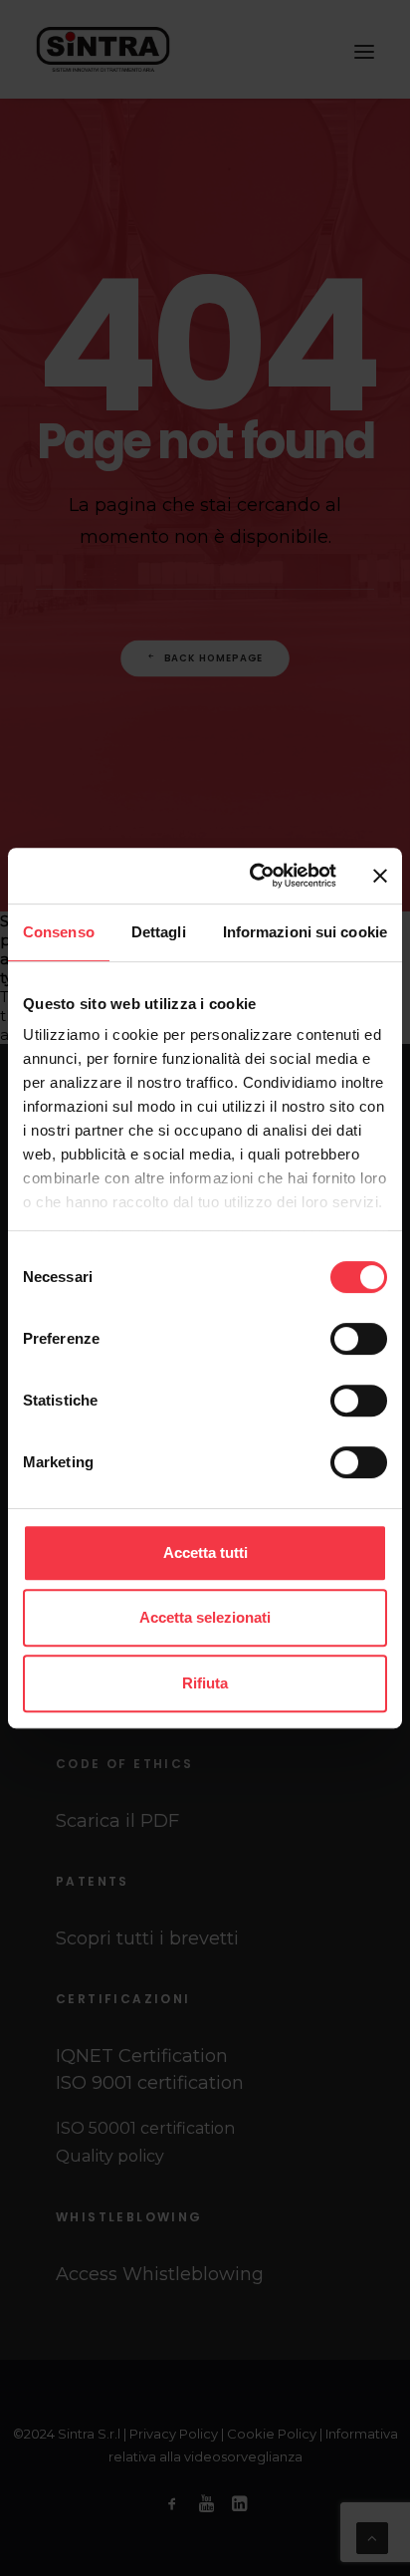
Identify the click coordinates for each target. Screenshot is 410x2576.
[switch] (359, 1339)
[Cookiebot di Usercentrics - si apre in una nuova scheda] (254, 876)
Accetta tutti (205, 1552)
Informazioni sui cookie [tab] (305, 932)
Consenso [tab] (59, 932)
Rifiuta (205, 1683)
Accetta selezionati (205, 1617)
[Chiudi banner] (380, 876)
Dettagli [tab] (159, 932)
